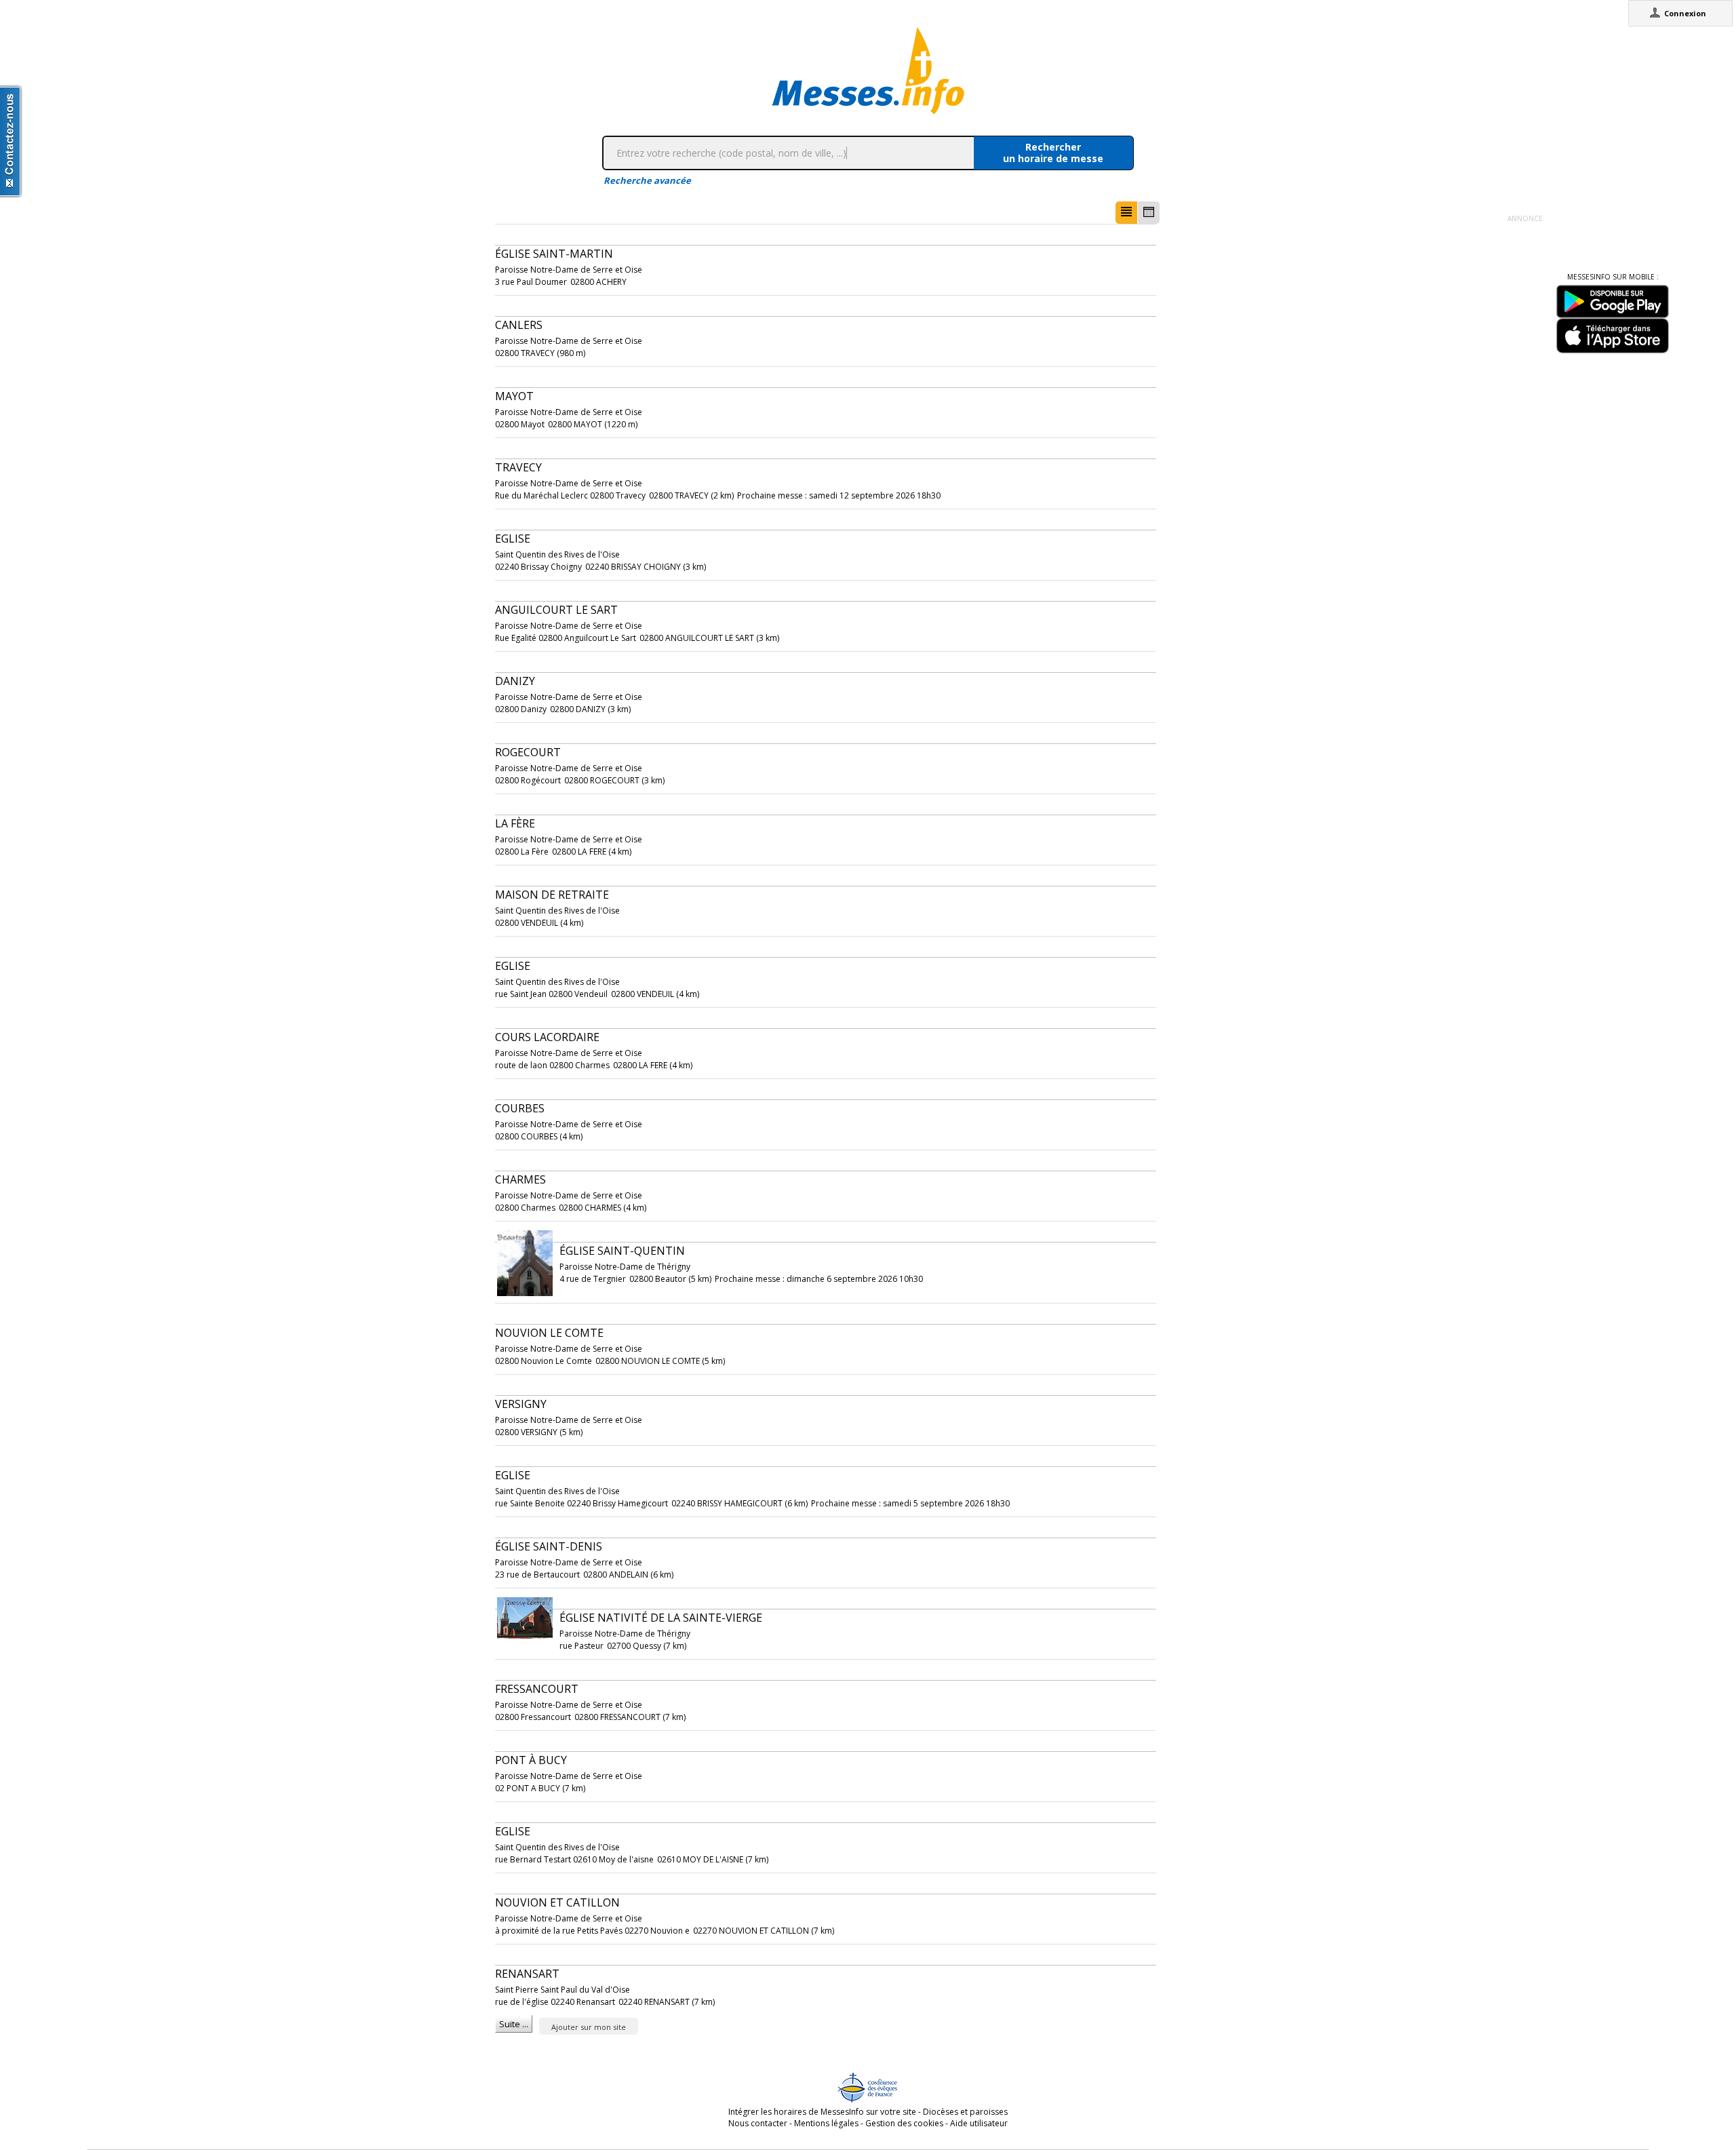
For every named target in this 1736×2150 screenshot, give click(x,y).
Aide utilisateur (979, 2123)
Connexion (1685, 13)
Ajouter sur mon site (589, 2027)
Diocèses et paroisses (965, 2112)
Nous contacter (758, 2123)
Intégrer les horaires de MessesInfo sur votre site (822, 2112)
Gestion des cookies (904, 2123)
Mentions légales (826, 2123)
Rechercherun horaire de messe (1053, 153)
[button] (1126, 213)
